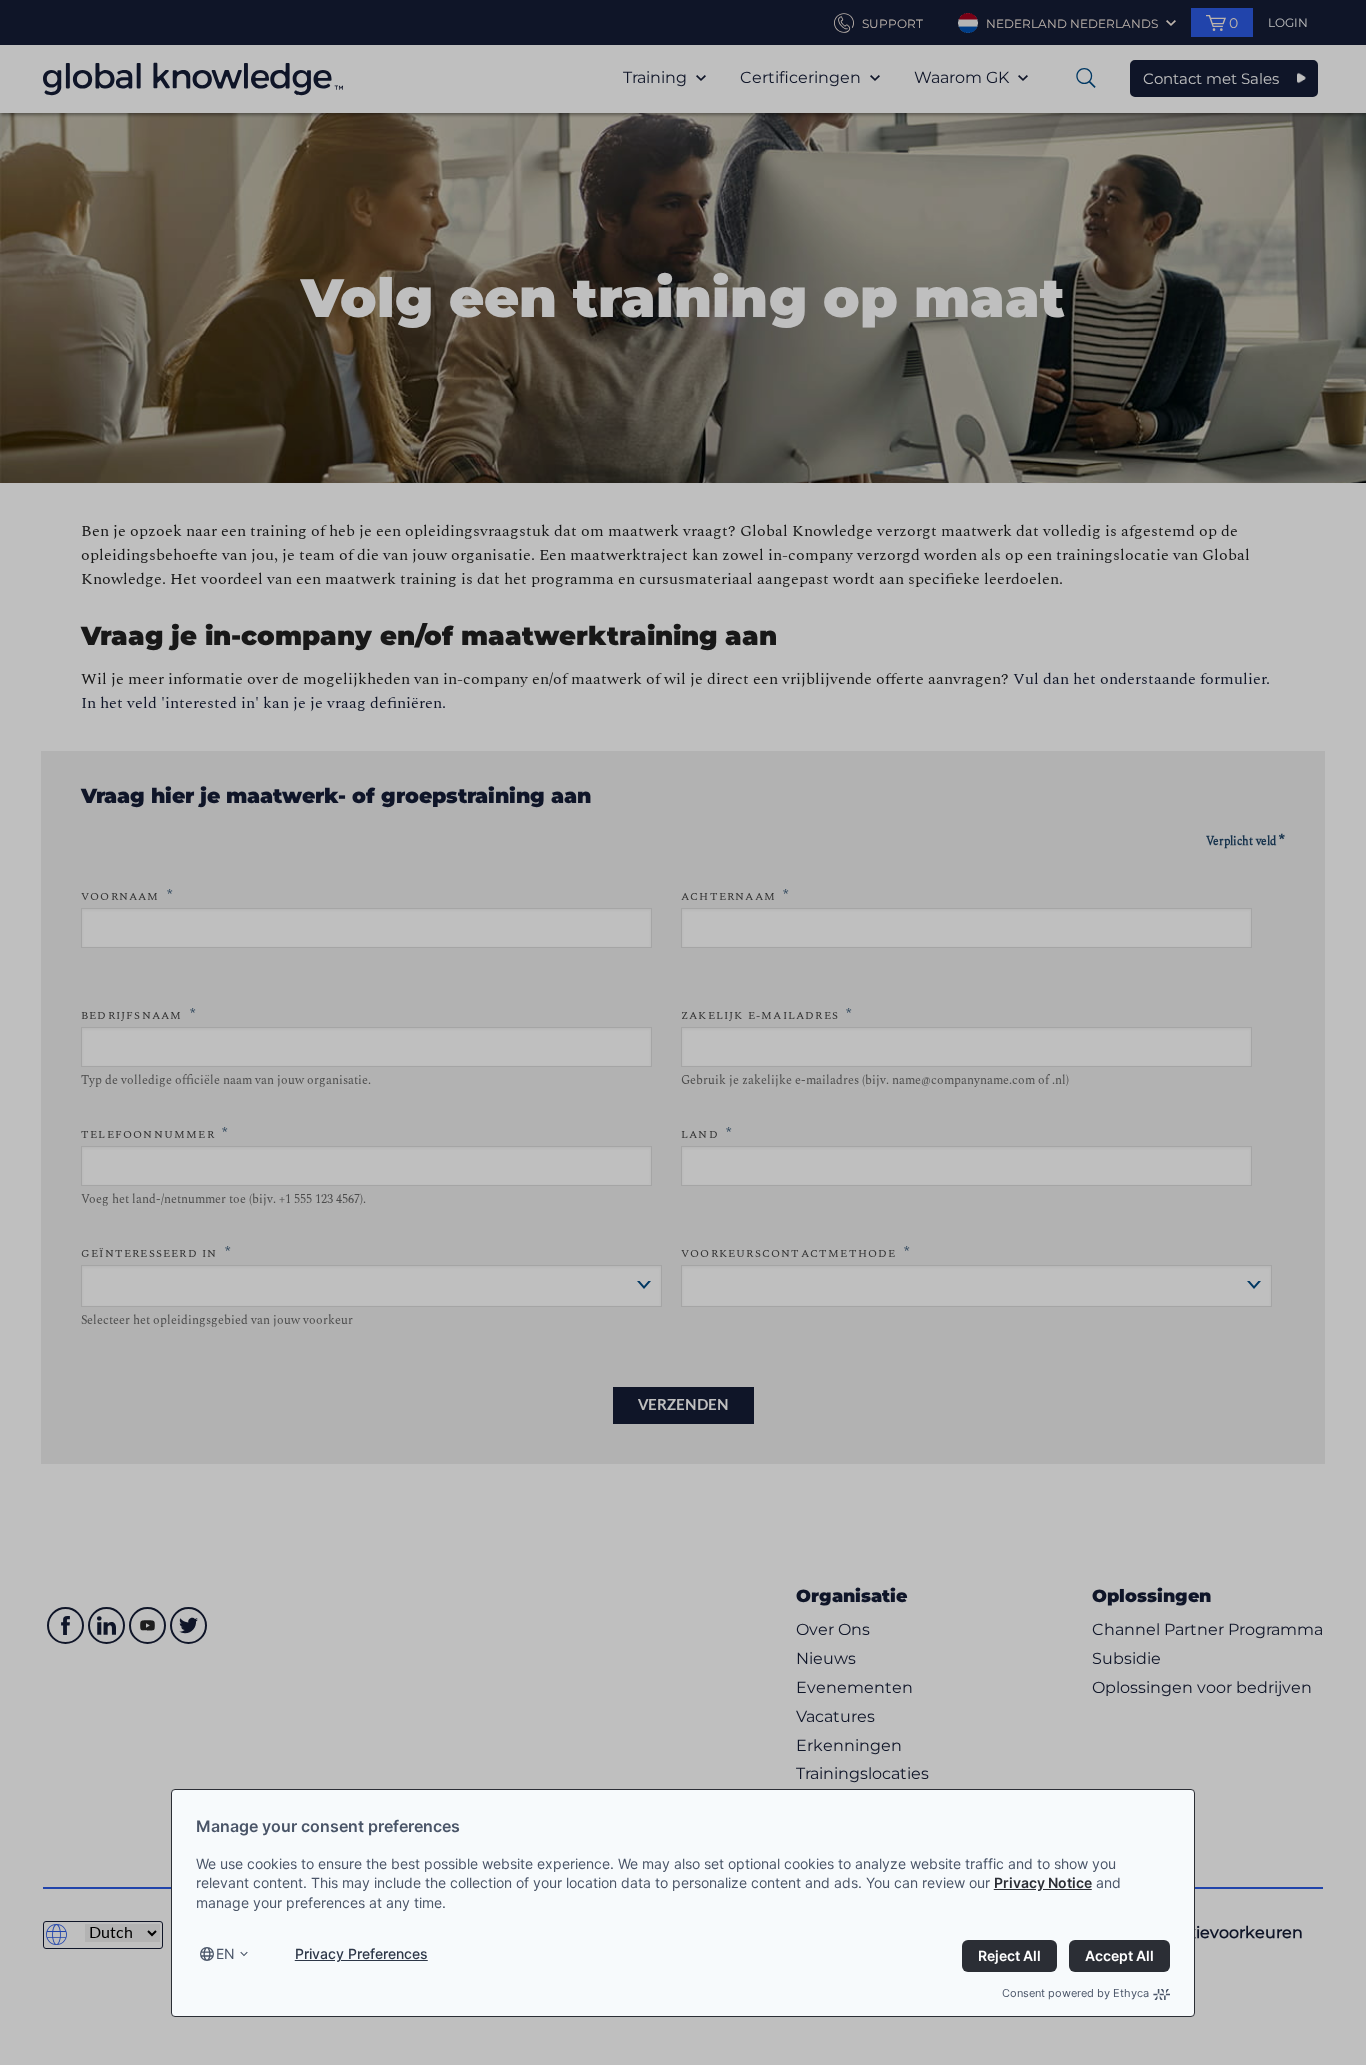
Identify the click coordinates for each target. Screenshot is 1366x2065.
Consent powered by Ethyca (1075, 1993)
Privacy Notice (1043, 1882)
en (225, 1953)
